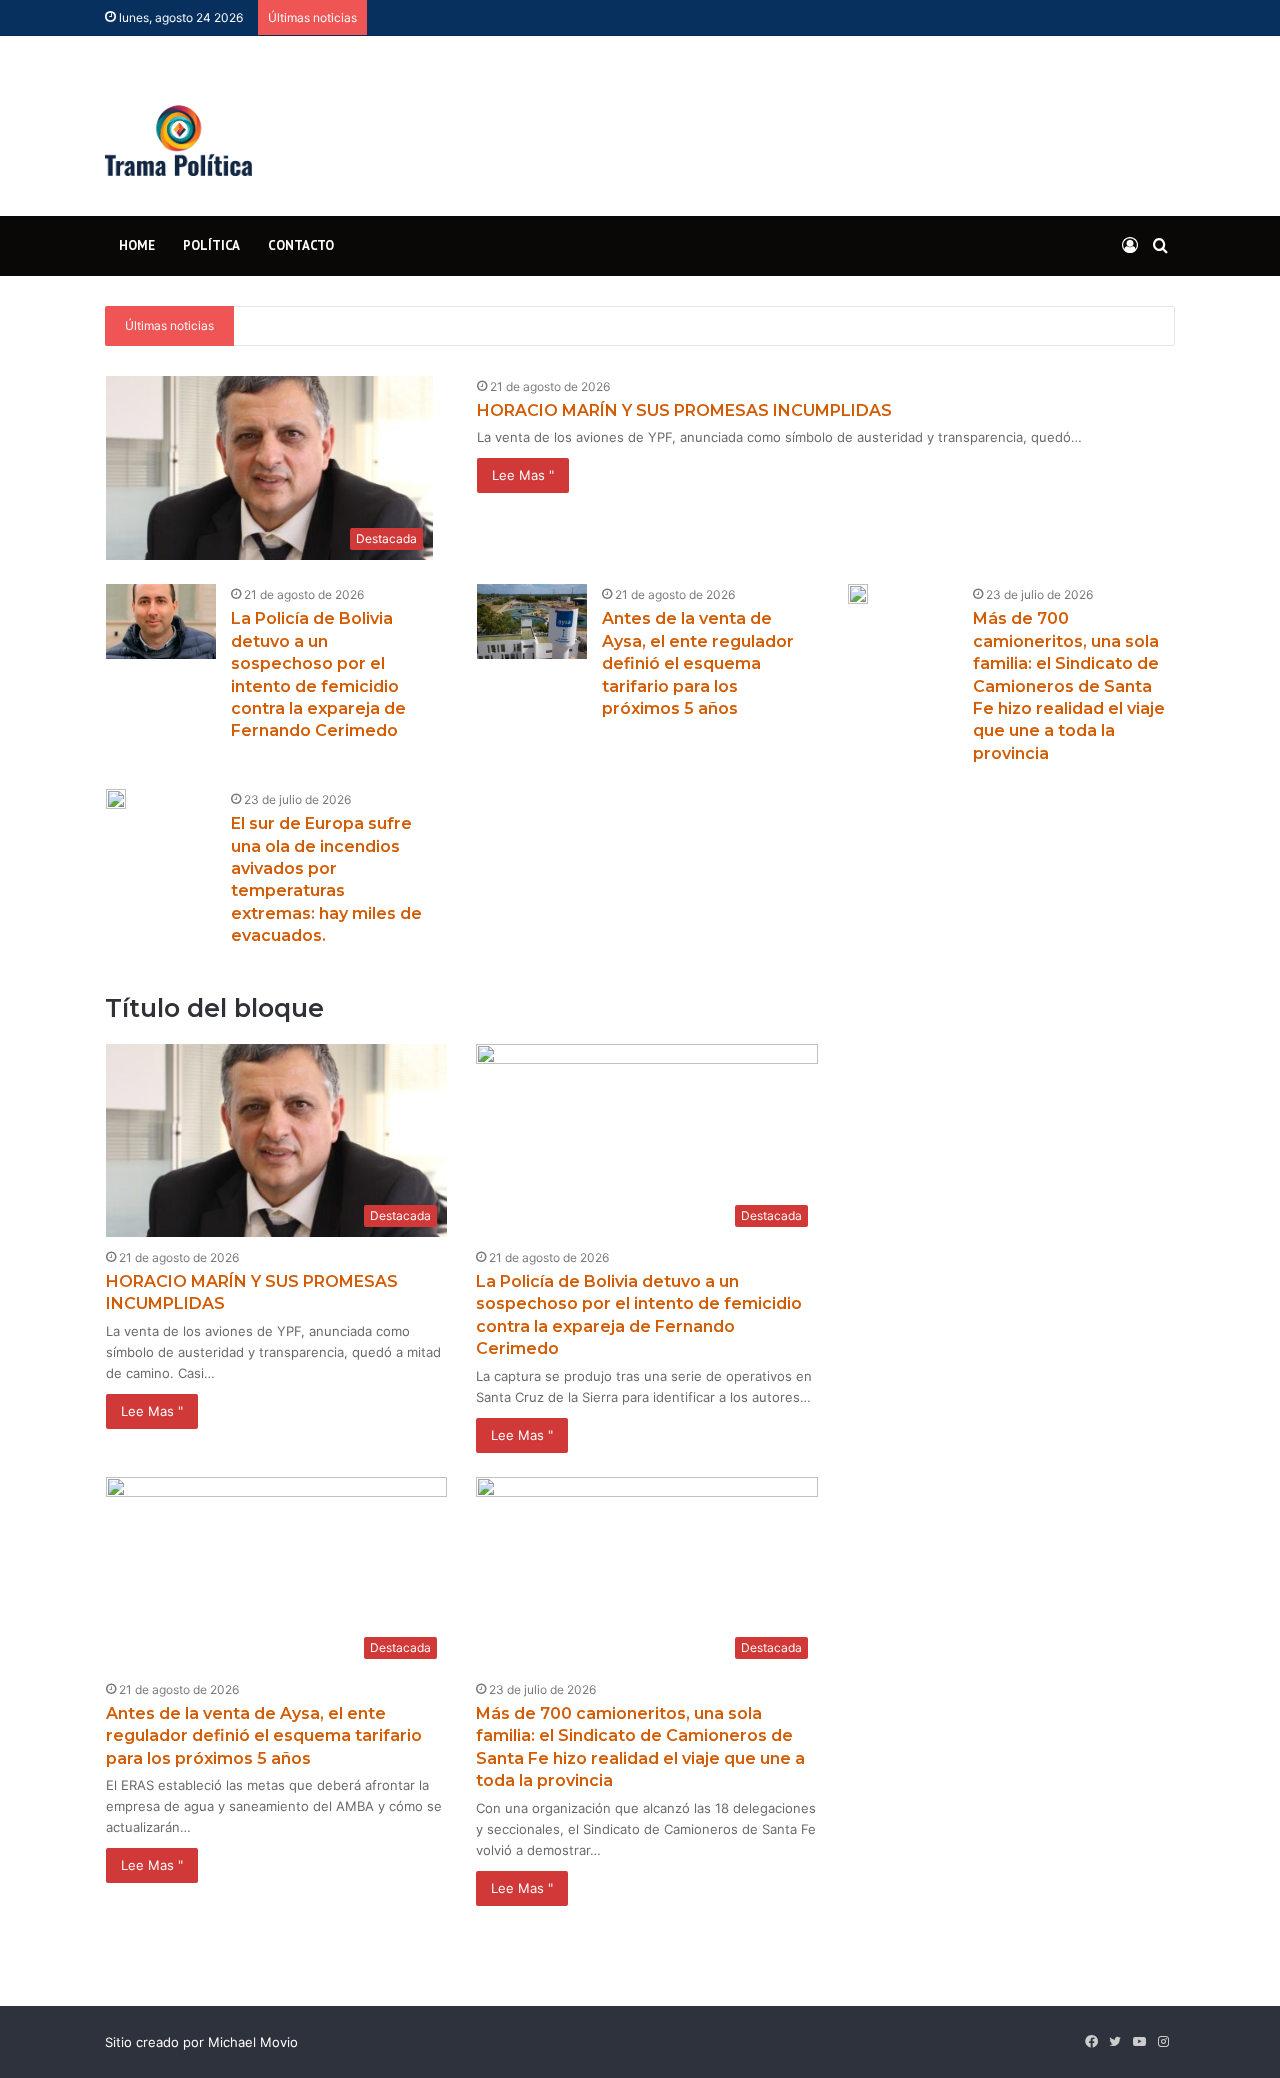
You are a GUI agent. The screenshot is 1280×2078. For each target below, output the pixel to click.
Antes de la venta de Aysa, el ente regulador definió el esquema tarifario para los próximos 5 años (698, 663)
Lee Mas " (523, 475)
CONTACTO (301, 245)
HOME (137, 245)
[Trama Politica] (178, 126)
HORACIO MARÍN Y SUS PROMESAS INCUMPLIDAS (684, 410)
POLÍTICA (211, 245)
